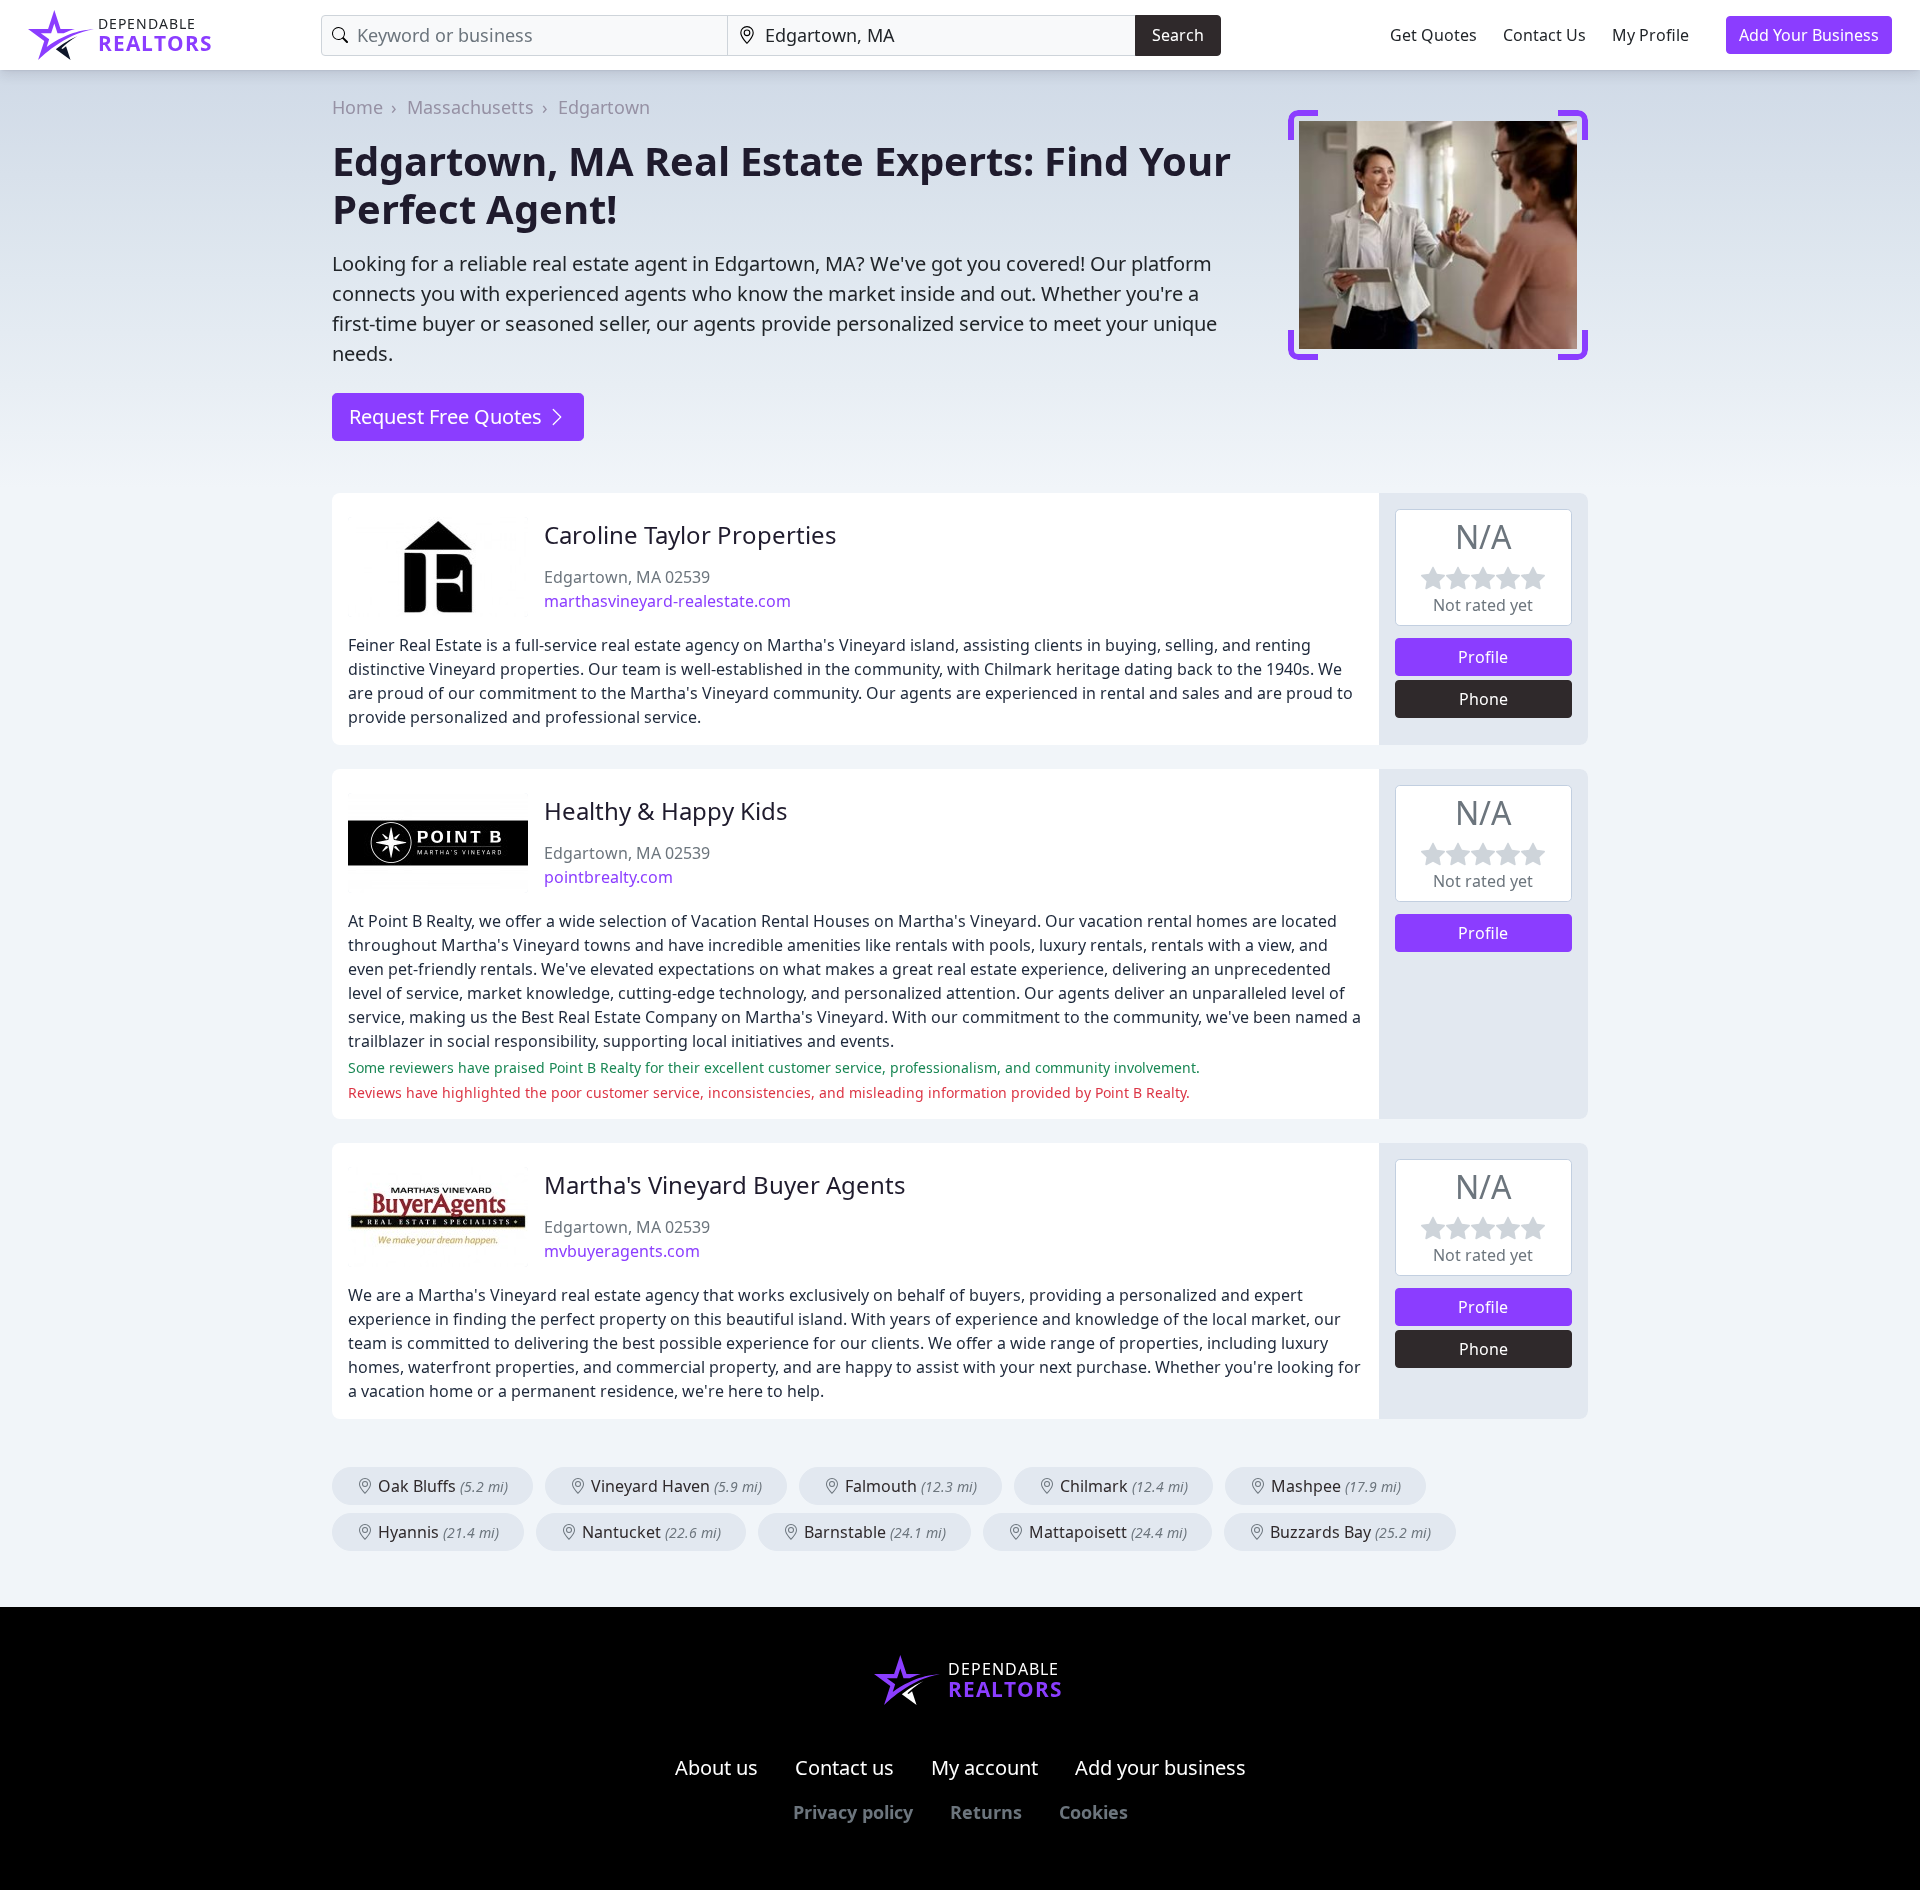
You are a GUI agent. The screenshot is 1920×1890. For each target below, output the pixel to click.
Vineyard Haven (674, 1486)
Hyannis (436, 1532)
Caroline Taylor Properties (690, 534)
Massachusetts (470, 107)
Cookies (1093, 1812)
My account (984, 1767)
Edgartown (604, 107)
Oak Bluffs (441, 1486)
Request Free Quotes (448, 416)
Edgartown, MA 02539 (627, 577)
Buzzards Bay (1348, 1532)
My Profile (1650, 35)
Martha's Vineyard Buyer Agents (725, 1184)
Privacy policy (853, 1812)
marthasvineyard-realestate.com (667, 601)
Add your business (1160, 1767)
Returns (986, 1812)
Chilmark (1122, 1486)
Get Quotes (1433, 35)
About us (716, 1767)
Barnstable (873, 1532)
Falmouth (909, 1486)
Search (1178, 35)
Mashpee (1334, 1486)
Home (357, 107)
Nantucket (649, 1532)
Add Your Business (1809, 35)
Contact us (844, 1767)
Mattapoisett (1106, 1532)
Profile (1483, 657)
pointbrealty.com (608, 877)
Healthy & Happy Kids (666, 810)
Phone (1483, 699)
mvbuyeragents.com (622, 1251)
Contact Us (1544, 35)
